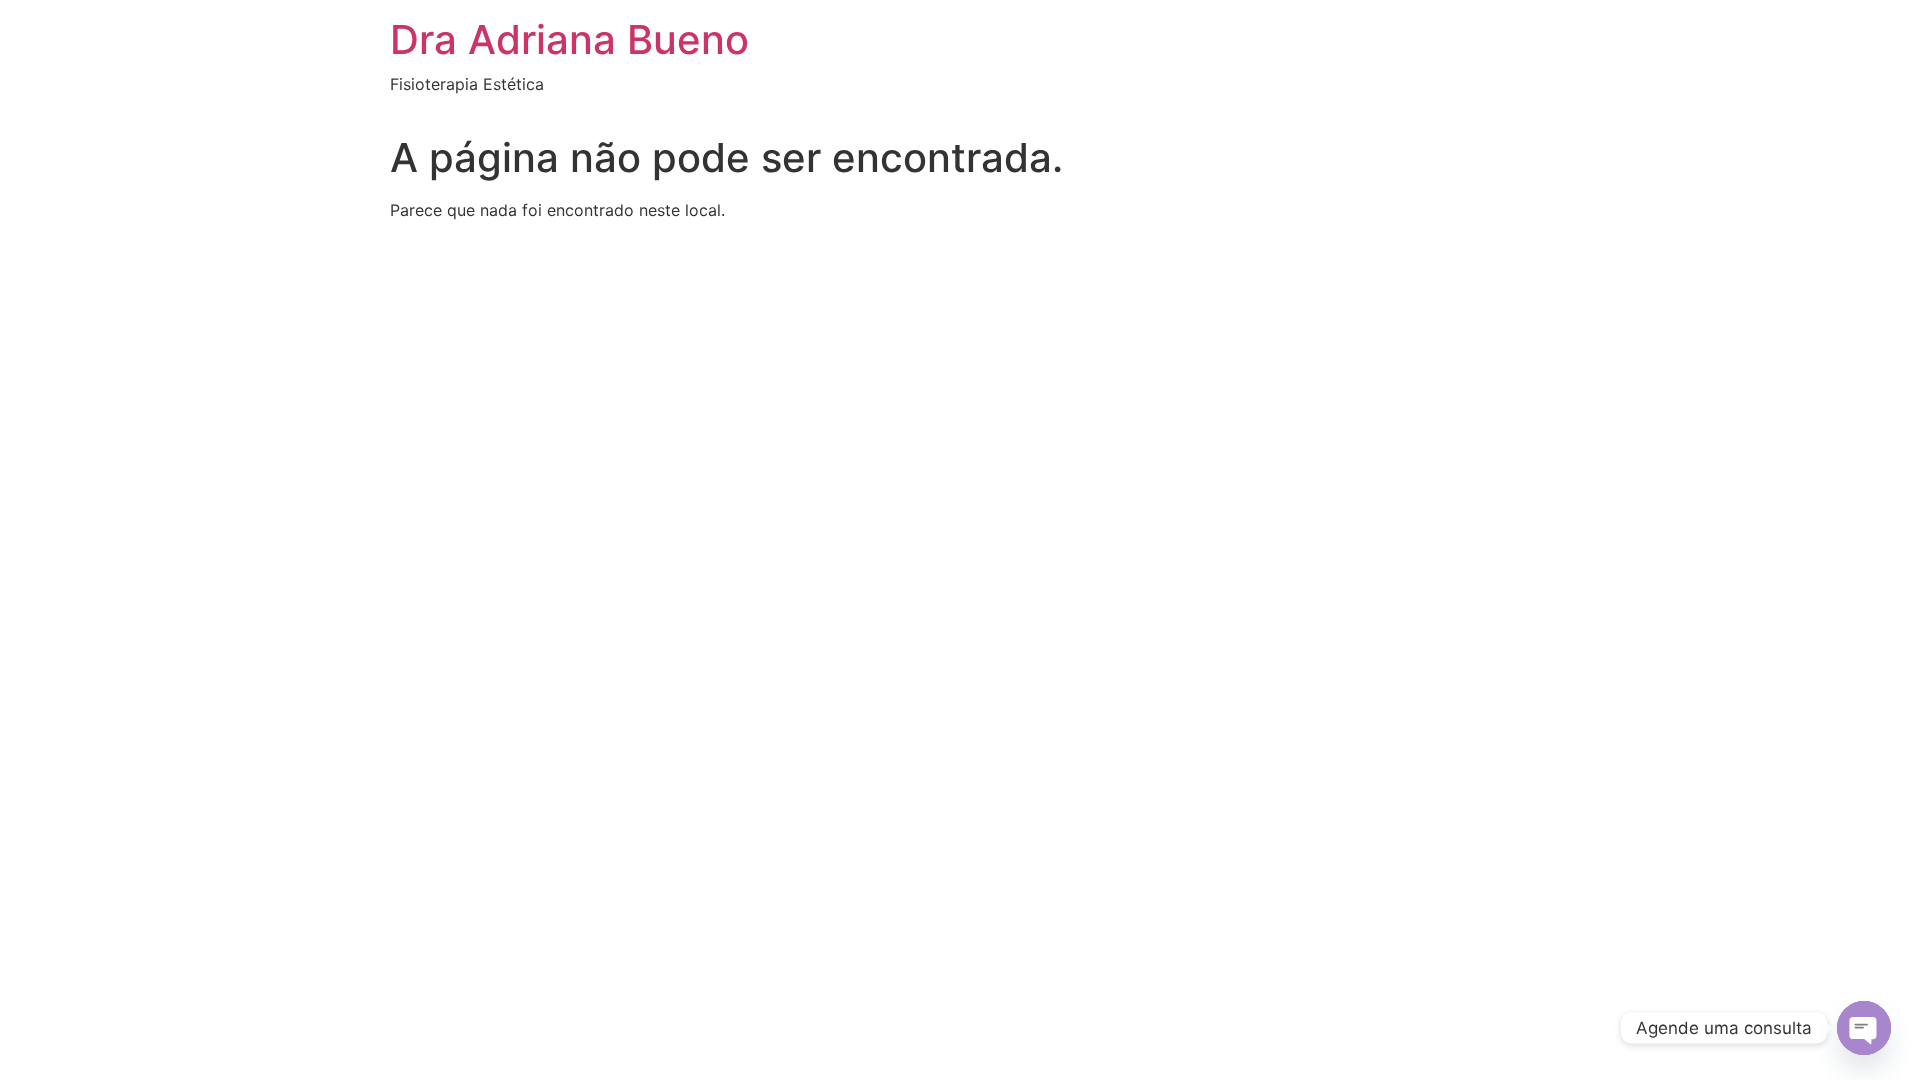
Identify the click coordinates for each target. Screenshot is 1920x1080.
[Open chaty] (1864, 1028)
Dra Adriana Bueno (569, 39)
